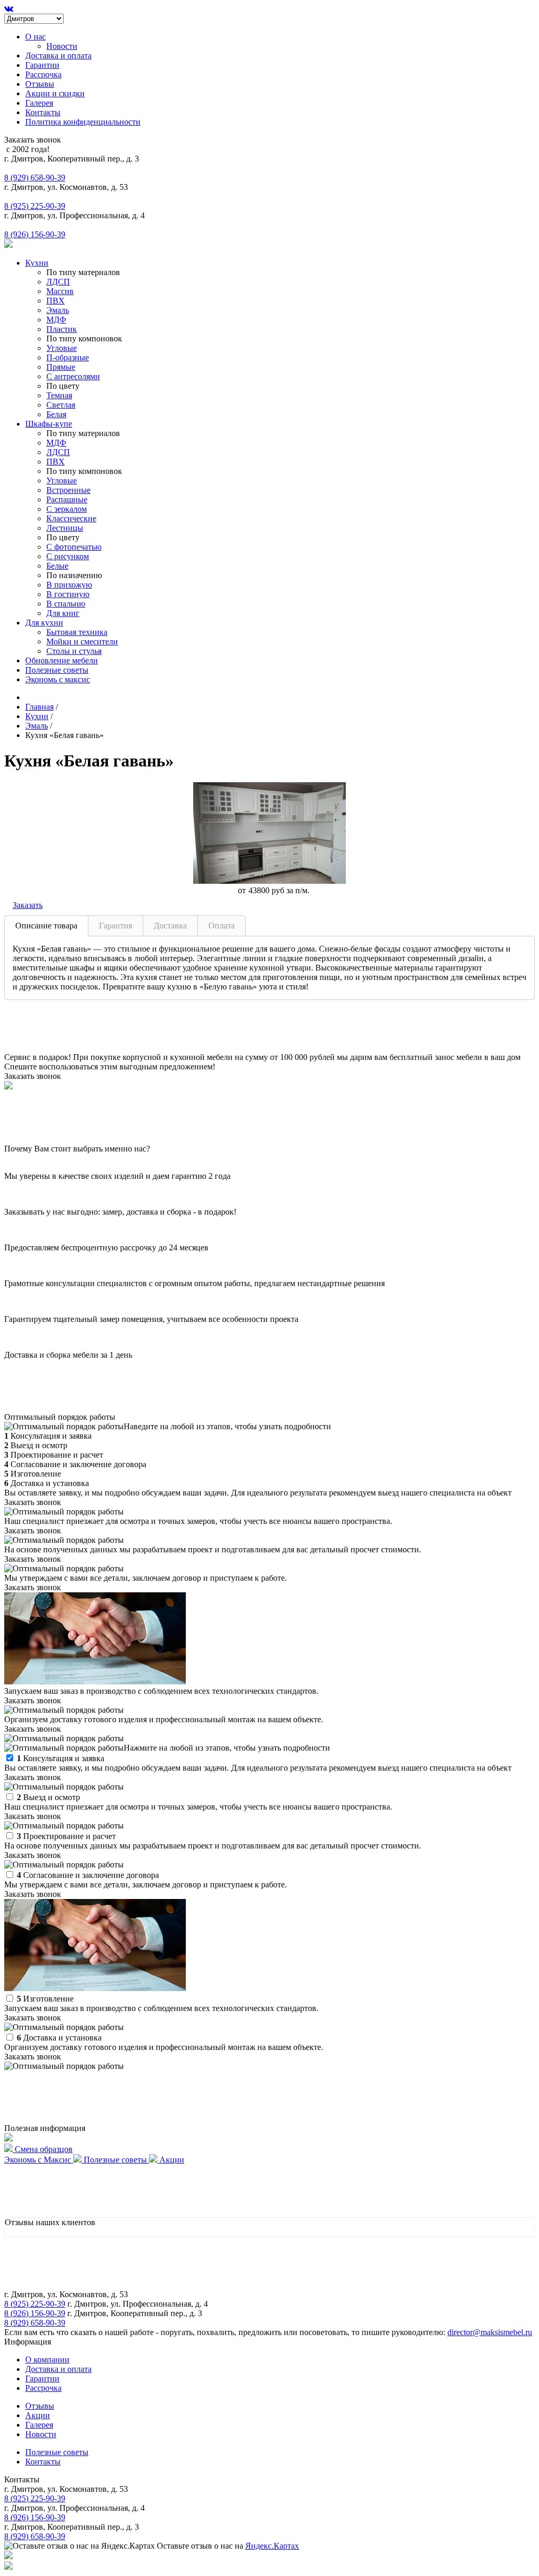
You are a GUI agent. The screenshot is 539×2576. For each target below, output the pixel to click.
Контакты (43, 112)
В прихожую (69, 585)
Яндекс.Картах (272, 2546)
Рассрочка (43, 74)
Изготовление (45, 1999)
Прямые (61, 367)
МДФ (56, 320)
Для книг (63, 613)
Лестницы (65, 528)
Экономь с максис (58, 679)
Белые (57, 566)
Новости (62, 46)
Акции (38, 2415)
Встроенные (68, 490)
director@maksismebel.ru (490, 2332)
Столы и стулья (74, 651)
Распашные (67, 499)
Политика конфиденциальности (83, 122)
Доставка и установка (59, 2038)
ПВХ (56, 301)
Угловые (62, 348)
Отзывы (40, 84)
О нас (36, 37)
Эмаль (58, 310)
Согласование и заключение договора (88, 1875)
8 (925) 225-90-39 (35, 206)
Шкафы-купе (49, 424)
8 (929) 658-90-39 (35, 178)
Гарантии (42, 65)
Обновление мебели (62, 660)
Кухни (37, 263)
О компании (47, 2360)
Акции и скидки (55, 93)
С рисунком (68, 556)
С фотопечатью (74, 547)
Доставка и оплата (58, 55)
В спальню (66, 604)
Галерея (39, 103)
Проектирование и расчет (66, 1836)
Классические (71, 518)
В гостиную (68, 594)
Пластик (62, 329)
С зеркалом (67, 509)
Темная (59, 395)
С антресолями (73, 376)
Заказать (28, 905)
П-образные (68, 357)
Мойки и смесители (82, 642)
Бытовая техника (77, 632)
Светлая (61, 405)
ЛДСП (58, 282)
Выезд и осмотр (48, 1797)
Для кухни (44, 623)
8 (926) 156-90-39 (35, 234)
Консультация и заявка (61, 1758)
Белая (56, 414)
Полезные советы (57, 670)
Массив (60, 291)
